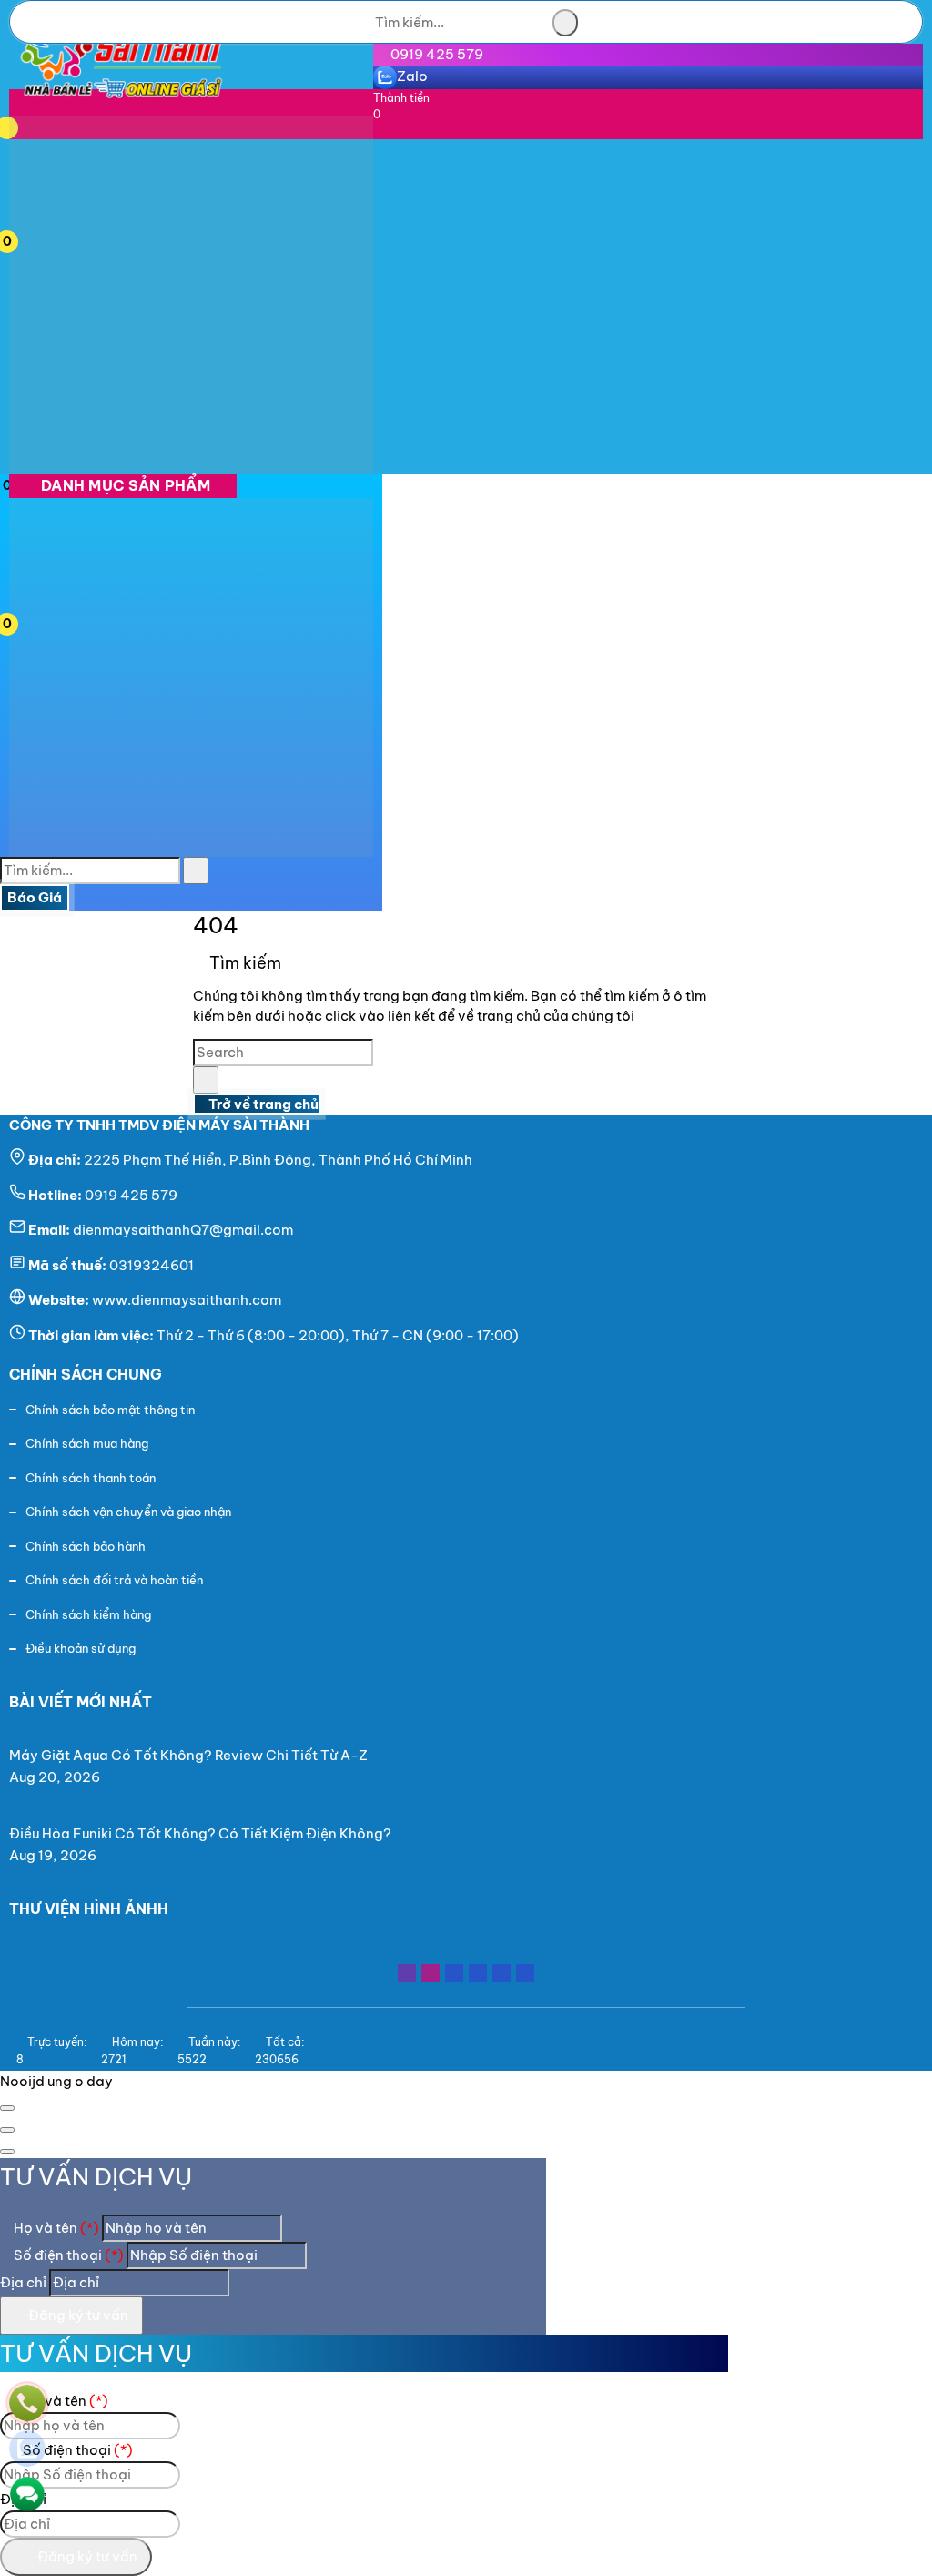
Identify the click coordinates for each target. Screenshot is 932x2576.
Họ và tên (55, 2228)
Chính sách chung (86, 1374)
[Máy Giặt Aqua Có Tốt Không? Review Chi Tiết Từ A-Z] (196, 1733)
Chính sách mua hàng (87, 1443)
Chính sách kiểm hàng (88, 1614)
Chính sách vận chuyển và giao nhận (128, 1512)
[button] (30, 126)
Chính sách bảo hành (86, 1546)
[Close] (7, 2108)
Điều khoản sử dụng (81, 1648)
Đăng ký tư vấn (77, 2315)
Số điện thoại (67, 2255)
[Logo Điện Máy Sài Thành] (121, 104)
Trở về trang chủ (262, 1104)
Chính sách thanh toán (91, 1478)
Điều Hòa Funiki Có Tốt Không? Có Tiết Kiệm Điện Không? (200, 1833)
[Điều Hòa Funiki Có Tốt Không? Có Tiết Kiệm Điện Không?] (208, 1812)
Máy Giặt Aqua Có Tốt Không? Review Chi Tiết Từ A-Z (188, 1755)
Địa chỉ (23, 2282)
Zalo (412, 76)
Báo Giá (35, 897)
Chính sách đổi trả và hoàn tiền (114, 1580)
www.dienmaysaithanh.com (187, 1300)
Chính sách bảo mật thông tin (110, 1410)
